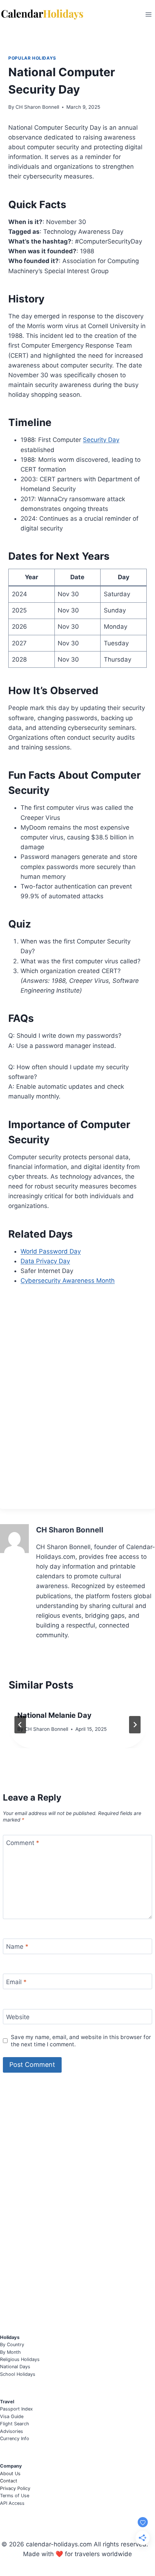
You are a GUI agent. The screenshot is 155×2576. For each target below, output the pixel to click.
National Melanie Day (54, 1715)
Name (17, 1947)
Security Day (101, 440)
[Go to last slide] (20, 1725)
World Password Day (51, 1251)
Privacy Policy (15, 2488)
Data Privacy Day (45, 1261)
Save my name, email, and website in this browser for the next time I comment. (81, 2041)
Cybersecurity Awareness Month (68, 1281)
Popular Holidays (32, 58)
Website (18, 2017)
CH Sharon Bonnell (37, 107)
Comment (23, 1843)
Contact (9, 2481)
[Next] (135, 1725)
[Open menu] (148, 14)
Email (16, 1982)
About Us (10, 2474)
